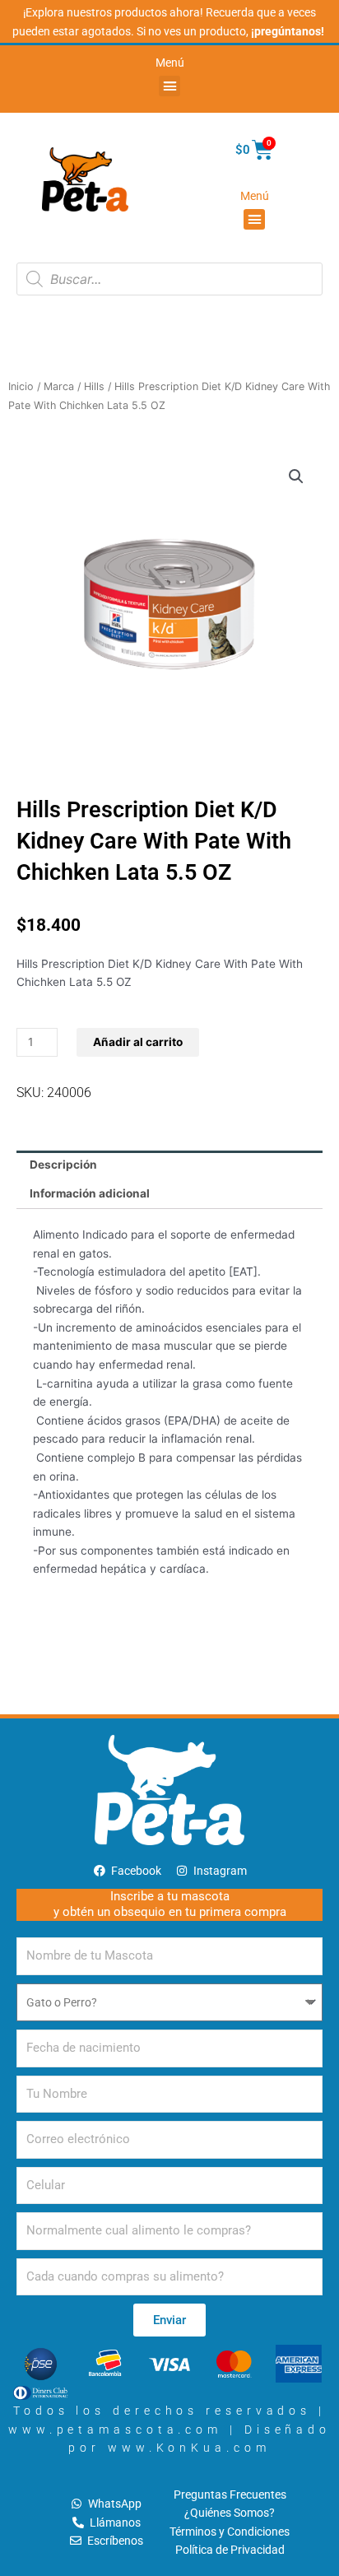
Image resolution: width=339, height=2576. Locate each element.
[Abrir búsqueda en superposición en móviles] (169, 279)
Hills (94, 386)
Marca (59, 386)
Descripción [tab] (63, 1165)
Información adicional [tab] (90, 1193)
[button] (169, 86)
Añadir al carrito (138, 1042)
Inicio (21, 386)
